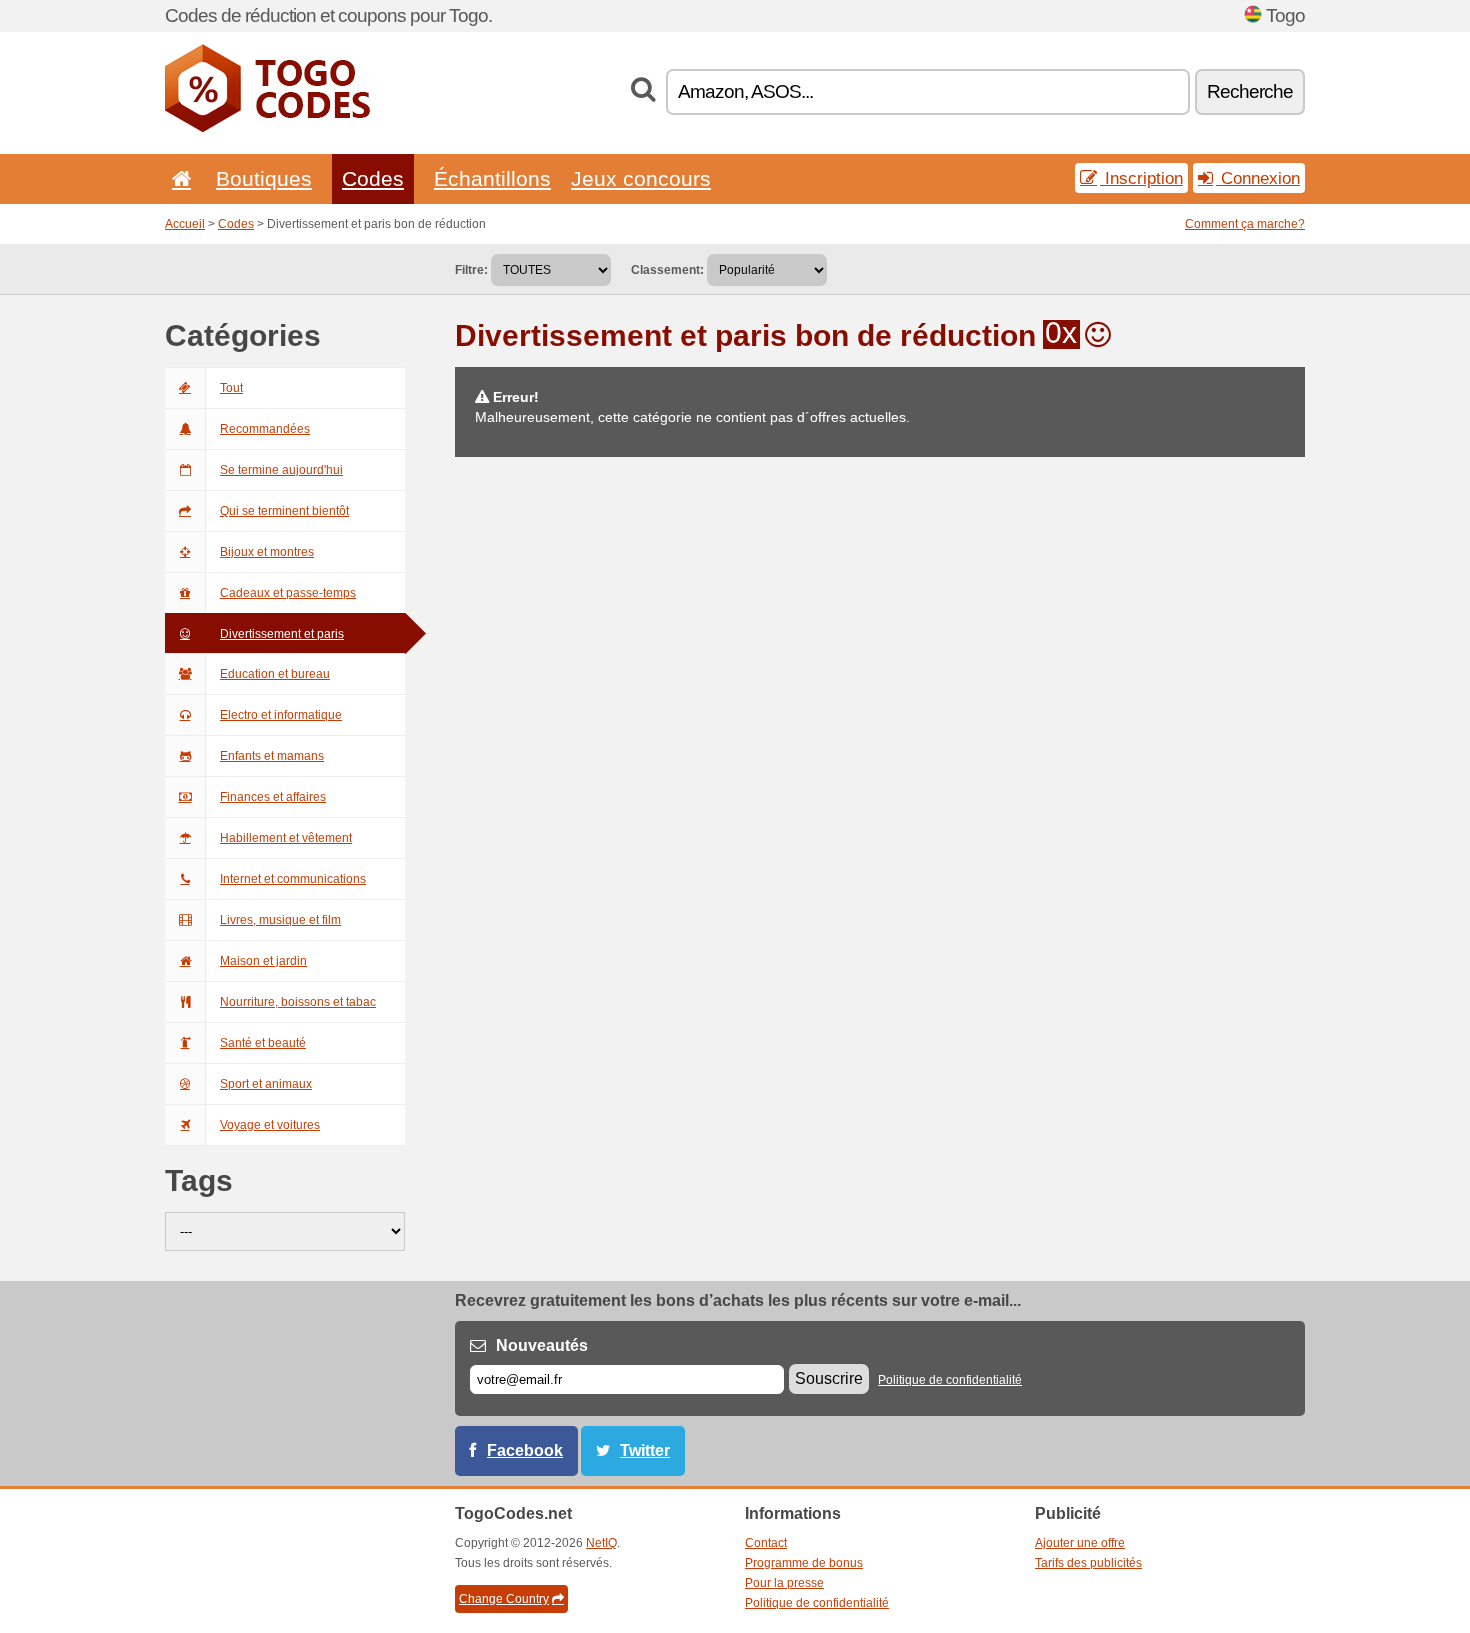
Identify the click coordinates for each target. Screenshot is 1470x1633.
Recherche (1250, 91)
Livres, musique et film (280, 920)
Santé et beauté (263, 1043)
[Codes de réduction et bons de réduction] (267, 128)
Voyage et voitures (270, 1125)
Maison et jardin (263, 961)
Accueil (185, 224)
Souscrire (829, 1378)
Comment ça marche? (1245, 224)
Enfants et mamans (272, 756)
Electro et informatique (281, 715)
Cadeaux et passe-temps (288, 593)
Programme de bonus (804, 1563)
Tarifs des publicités (1088, 1563)
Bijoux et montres (267, 552)
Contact (766, 1543)
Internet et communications (293, 879)
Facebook (525, 1450)
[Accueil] (178, 178)
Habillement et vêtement (286, 838)
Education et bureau (275, 674)
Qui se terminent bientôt (284, 511)
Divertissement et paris (282, 634)
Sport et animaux (266, 1084)
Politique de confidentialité (950, 1380)
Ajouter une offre (1080, 1543)
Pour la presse (784, 1583)
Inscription (1141, 178)
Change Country (504, 1599)
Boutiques (264, 178)
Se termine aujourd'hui (281, 470)
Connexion (1258, 178)
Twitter (645, 1450)
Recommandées (265, 429)
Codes (373, 178)
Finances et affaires (273, 797)
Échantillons (492, 178)
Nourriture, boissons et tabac (298, 1002)
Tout (231, 388)
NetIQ (601, 1543)
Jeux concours (641, 178)
